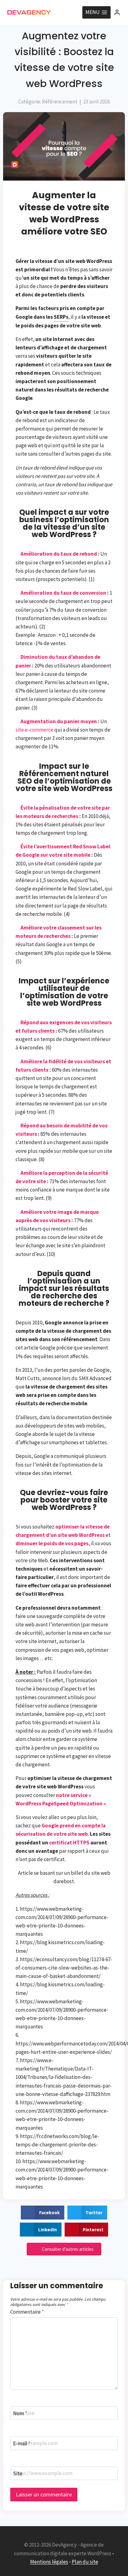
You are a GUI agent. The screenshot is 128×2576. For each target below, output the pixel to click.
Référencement (60, 102)
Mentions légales (49, 2562)
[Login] (117, 12)
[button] (43, 2213)
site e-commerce (34, 730)
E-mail (22, 2443)
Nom (20, 2413)
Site (18, 2473)
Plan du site (85, 2562)
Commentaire (27, 2312)
